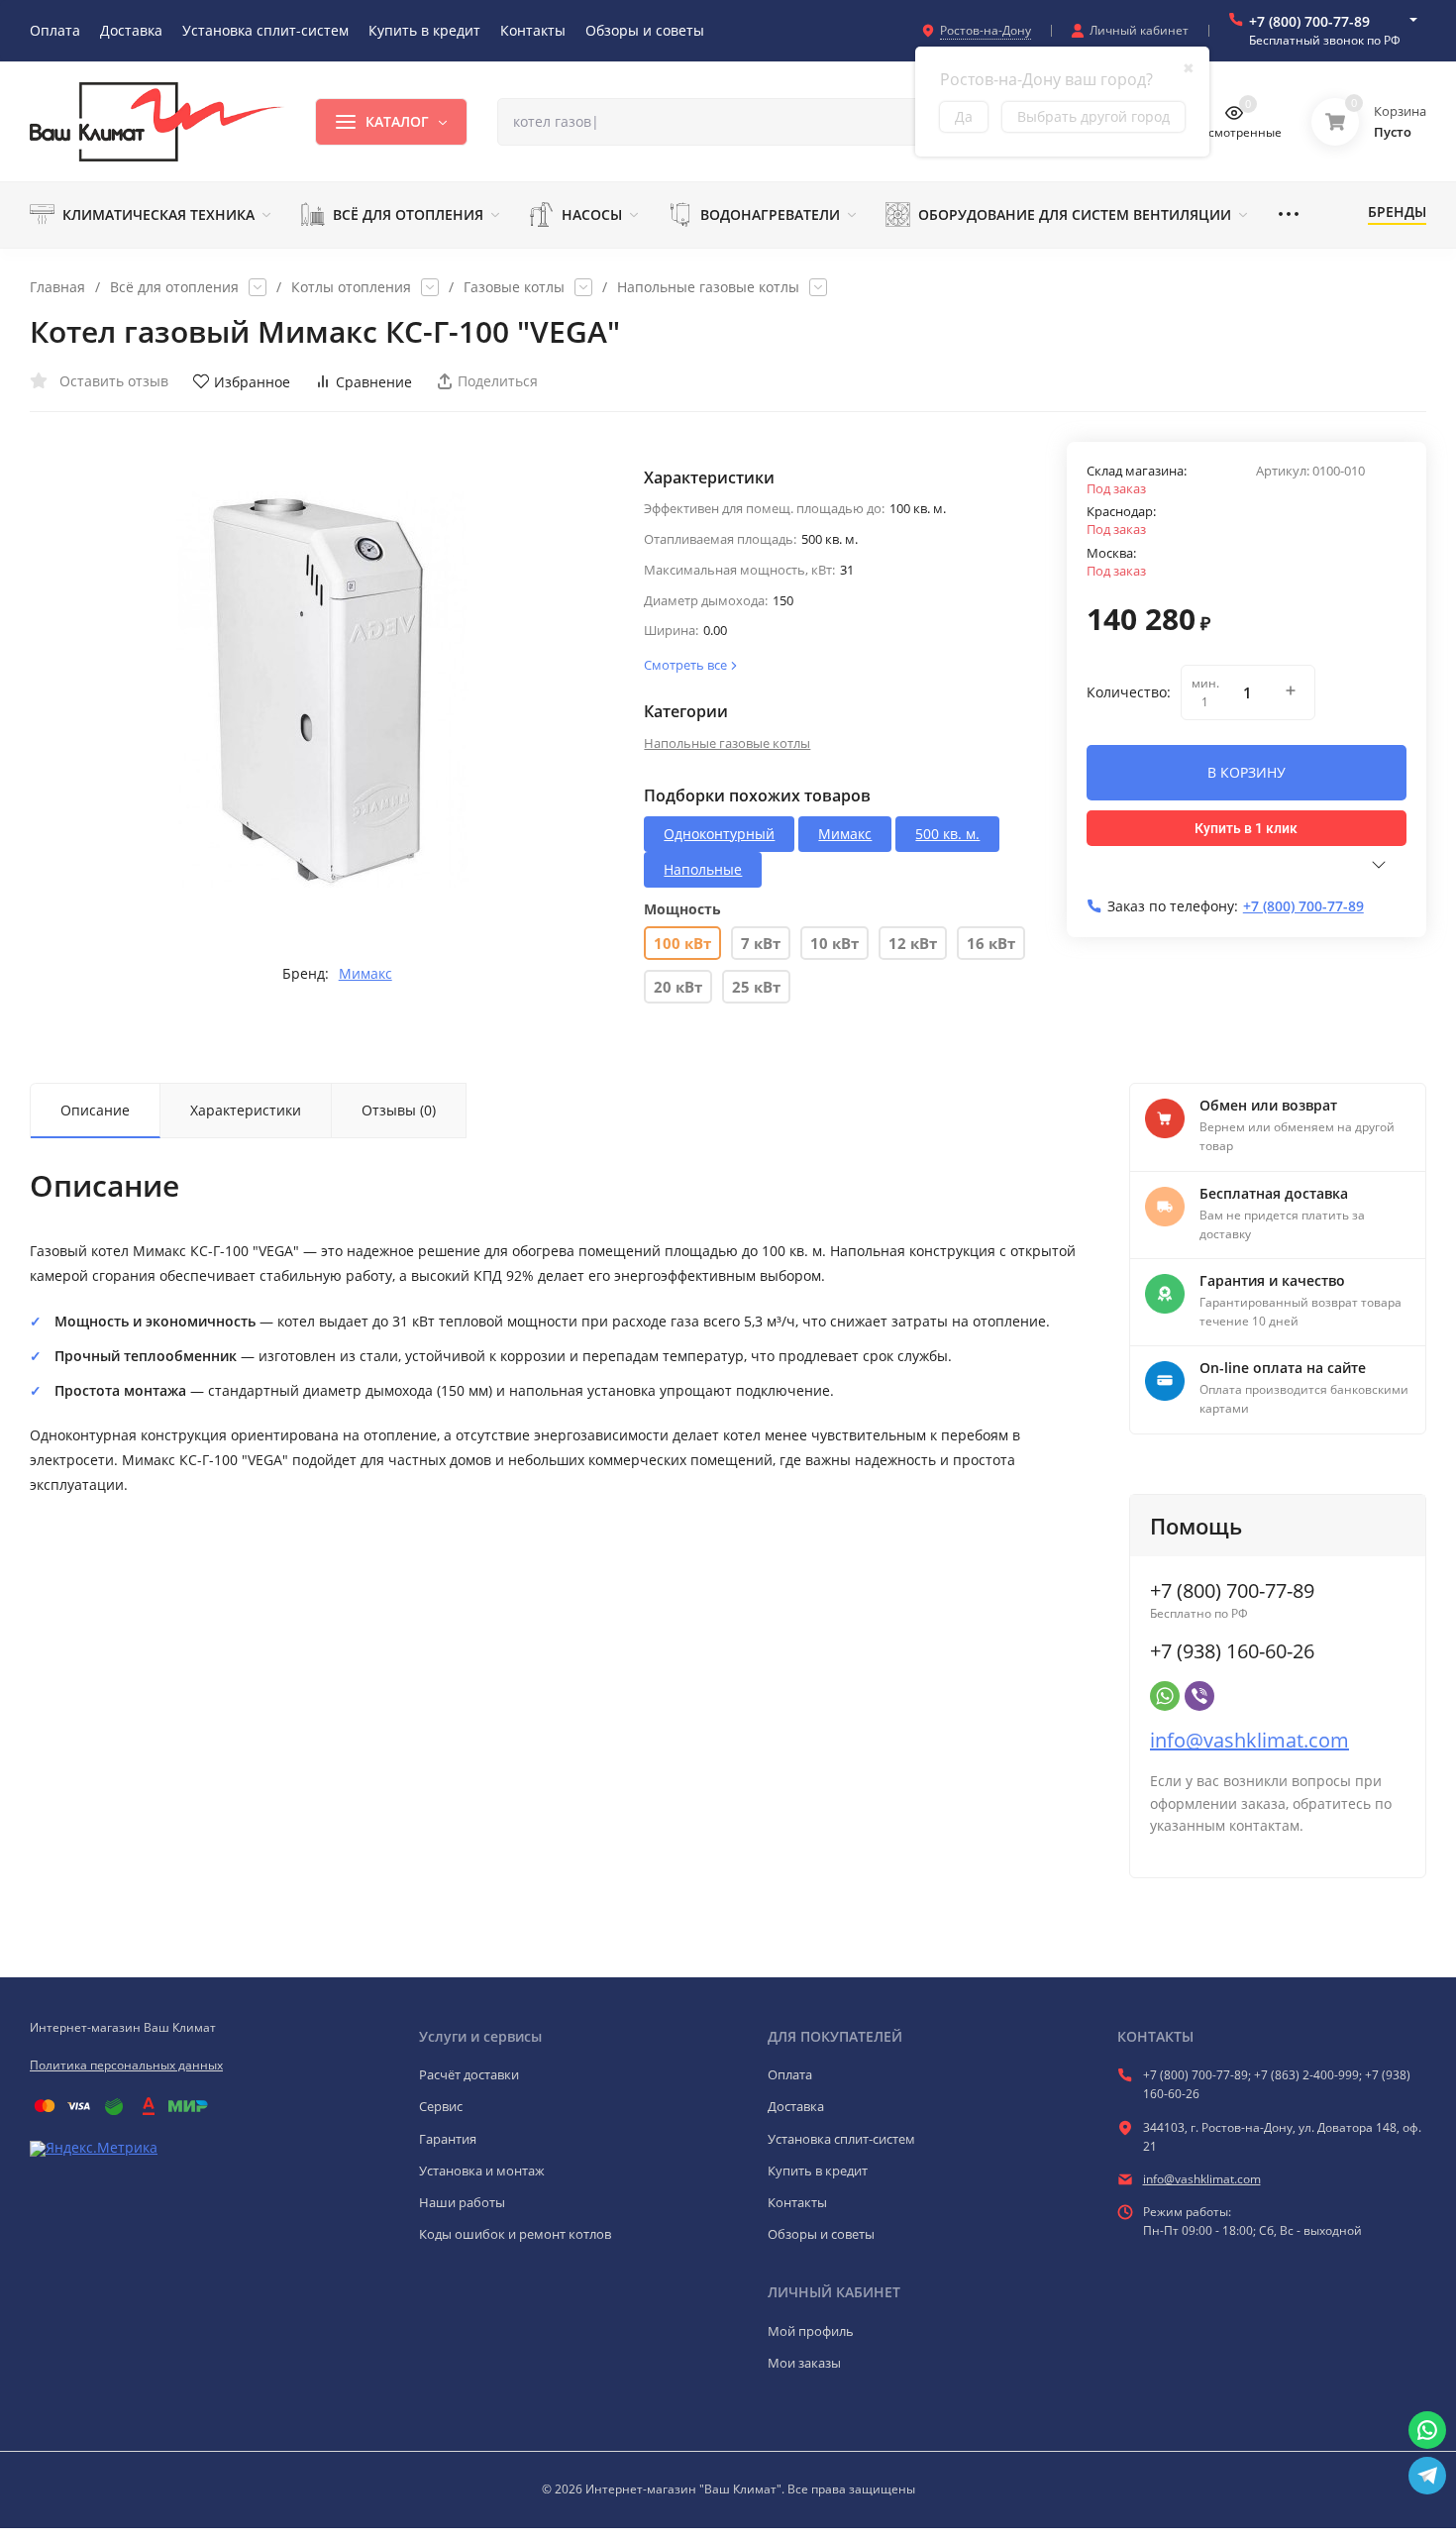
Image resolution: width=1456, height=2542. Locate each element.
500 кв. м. (947, 834)
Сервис (441, 2106)
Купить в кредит (818, 2171)
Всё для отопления (174, 287)
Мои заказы (804, 2363)
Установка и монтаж (482, 2171)
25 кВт (756, 987)
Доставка (796, 2106)
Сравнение (374, 382)
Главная (57, 287)
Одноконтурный (719, 834)
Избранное (252, 382)
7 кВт (761, 943)
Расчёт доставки (469, 2074)
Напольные (703, 869)
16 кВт (991, 943)
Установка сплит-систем (841, 2139)
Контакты (797, 2202)
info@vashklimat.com (1249, 1740)
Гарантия (448, 2139)
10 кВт (834, 943)
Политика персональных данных (126, 2065)
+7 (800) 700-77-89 (1309, 21)
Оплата (790, 2074)
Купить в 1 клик (1246, 828)
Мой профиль (811, 2331)
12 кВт (913, 943)
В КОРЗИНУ (1247, 772)
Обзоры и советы (821, 2234)
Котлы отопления (351, 287)
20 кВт (678, 987)
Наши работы (462, 2202)
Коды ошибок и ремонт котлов (515, 2234)
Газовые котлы (514, 287)
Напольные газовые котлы (708, 287)
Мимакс (365, 974)
